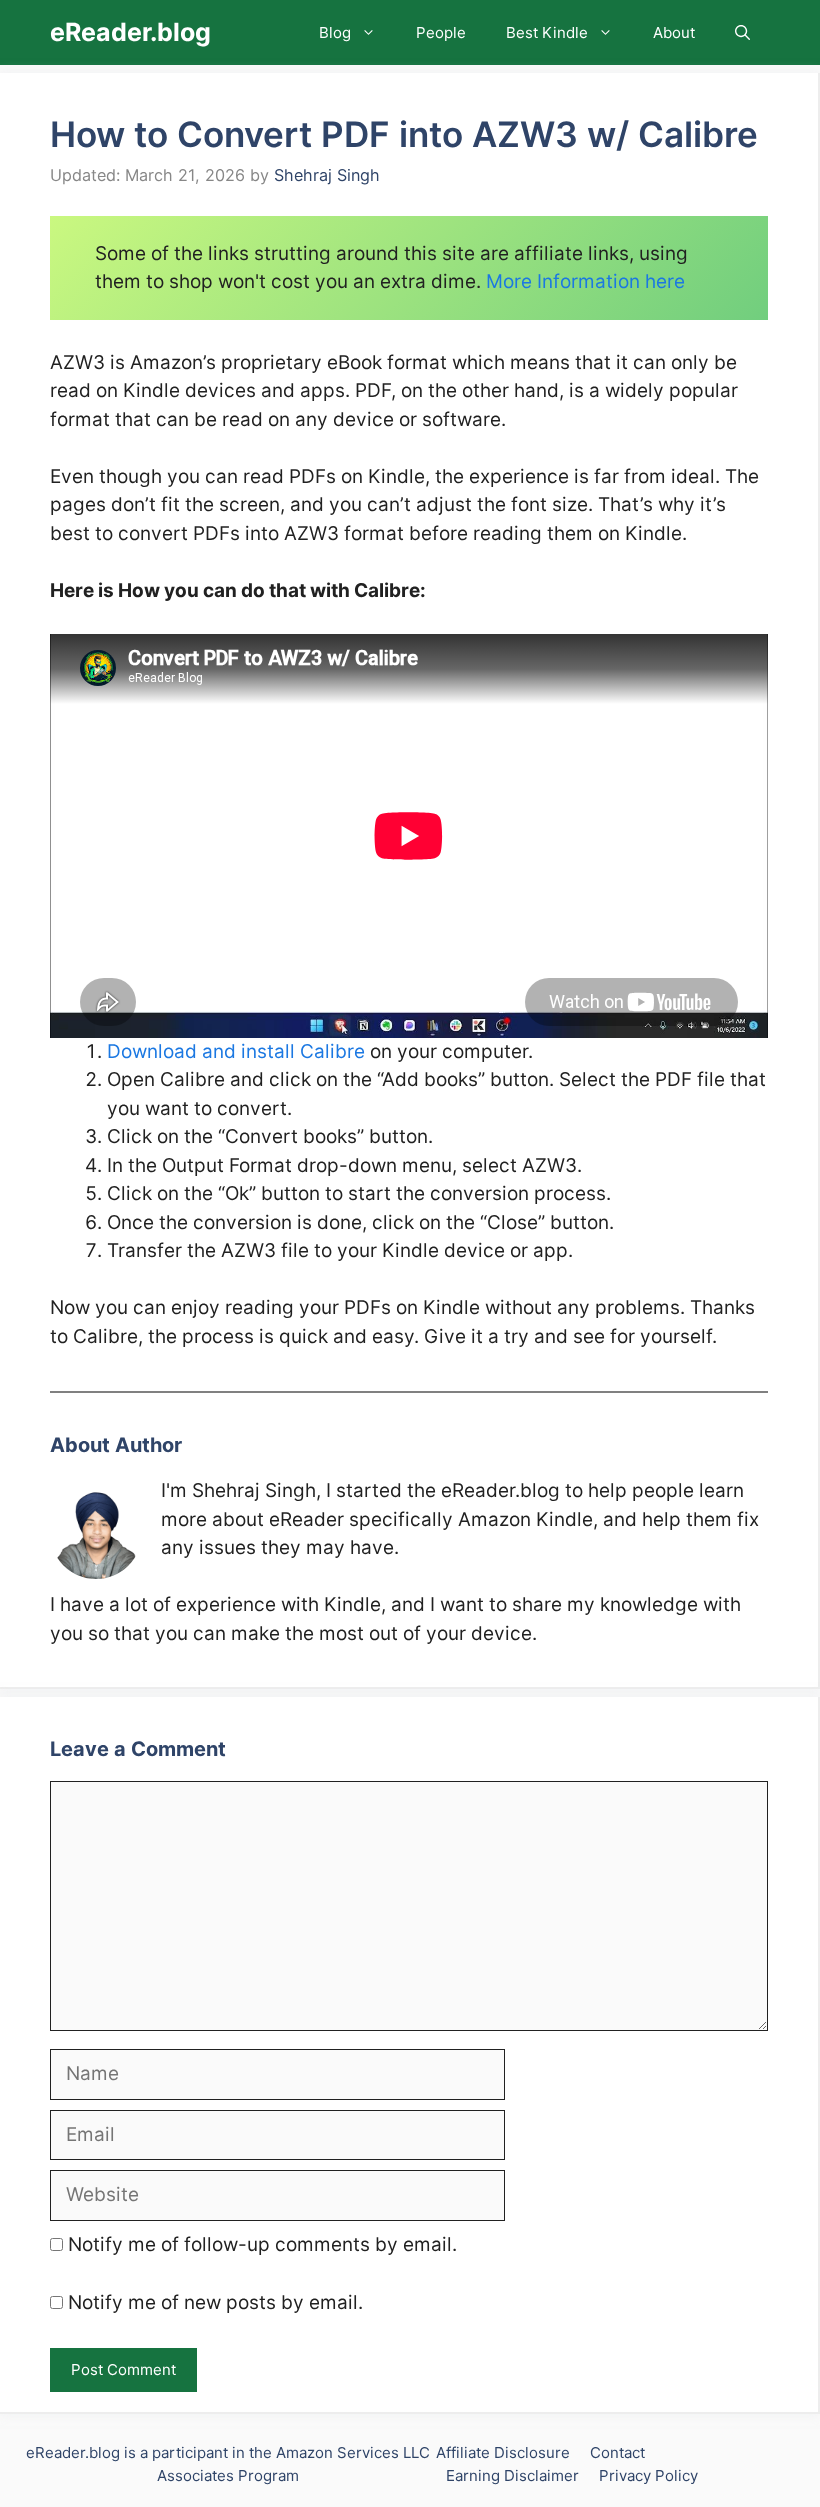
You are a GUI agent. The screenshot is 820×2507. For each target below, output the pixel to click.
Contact (617, 2452)
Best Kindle (547, 32)
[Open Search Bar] (742, 32)
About (674, 32)
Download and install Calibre (236, 1051)
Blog (335, 32)
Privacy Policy (648, 2475)
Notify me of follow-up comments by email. (262, 2244)
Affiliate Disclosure (503, 2452)
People (441, 32)
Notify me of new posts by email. (215, 2302)
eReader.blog (130, 32)
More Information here (585, 281)
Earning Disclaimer (512, 2475)
